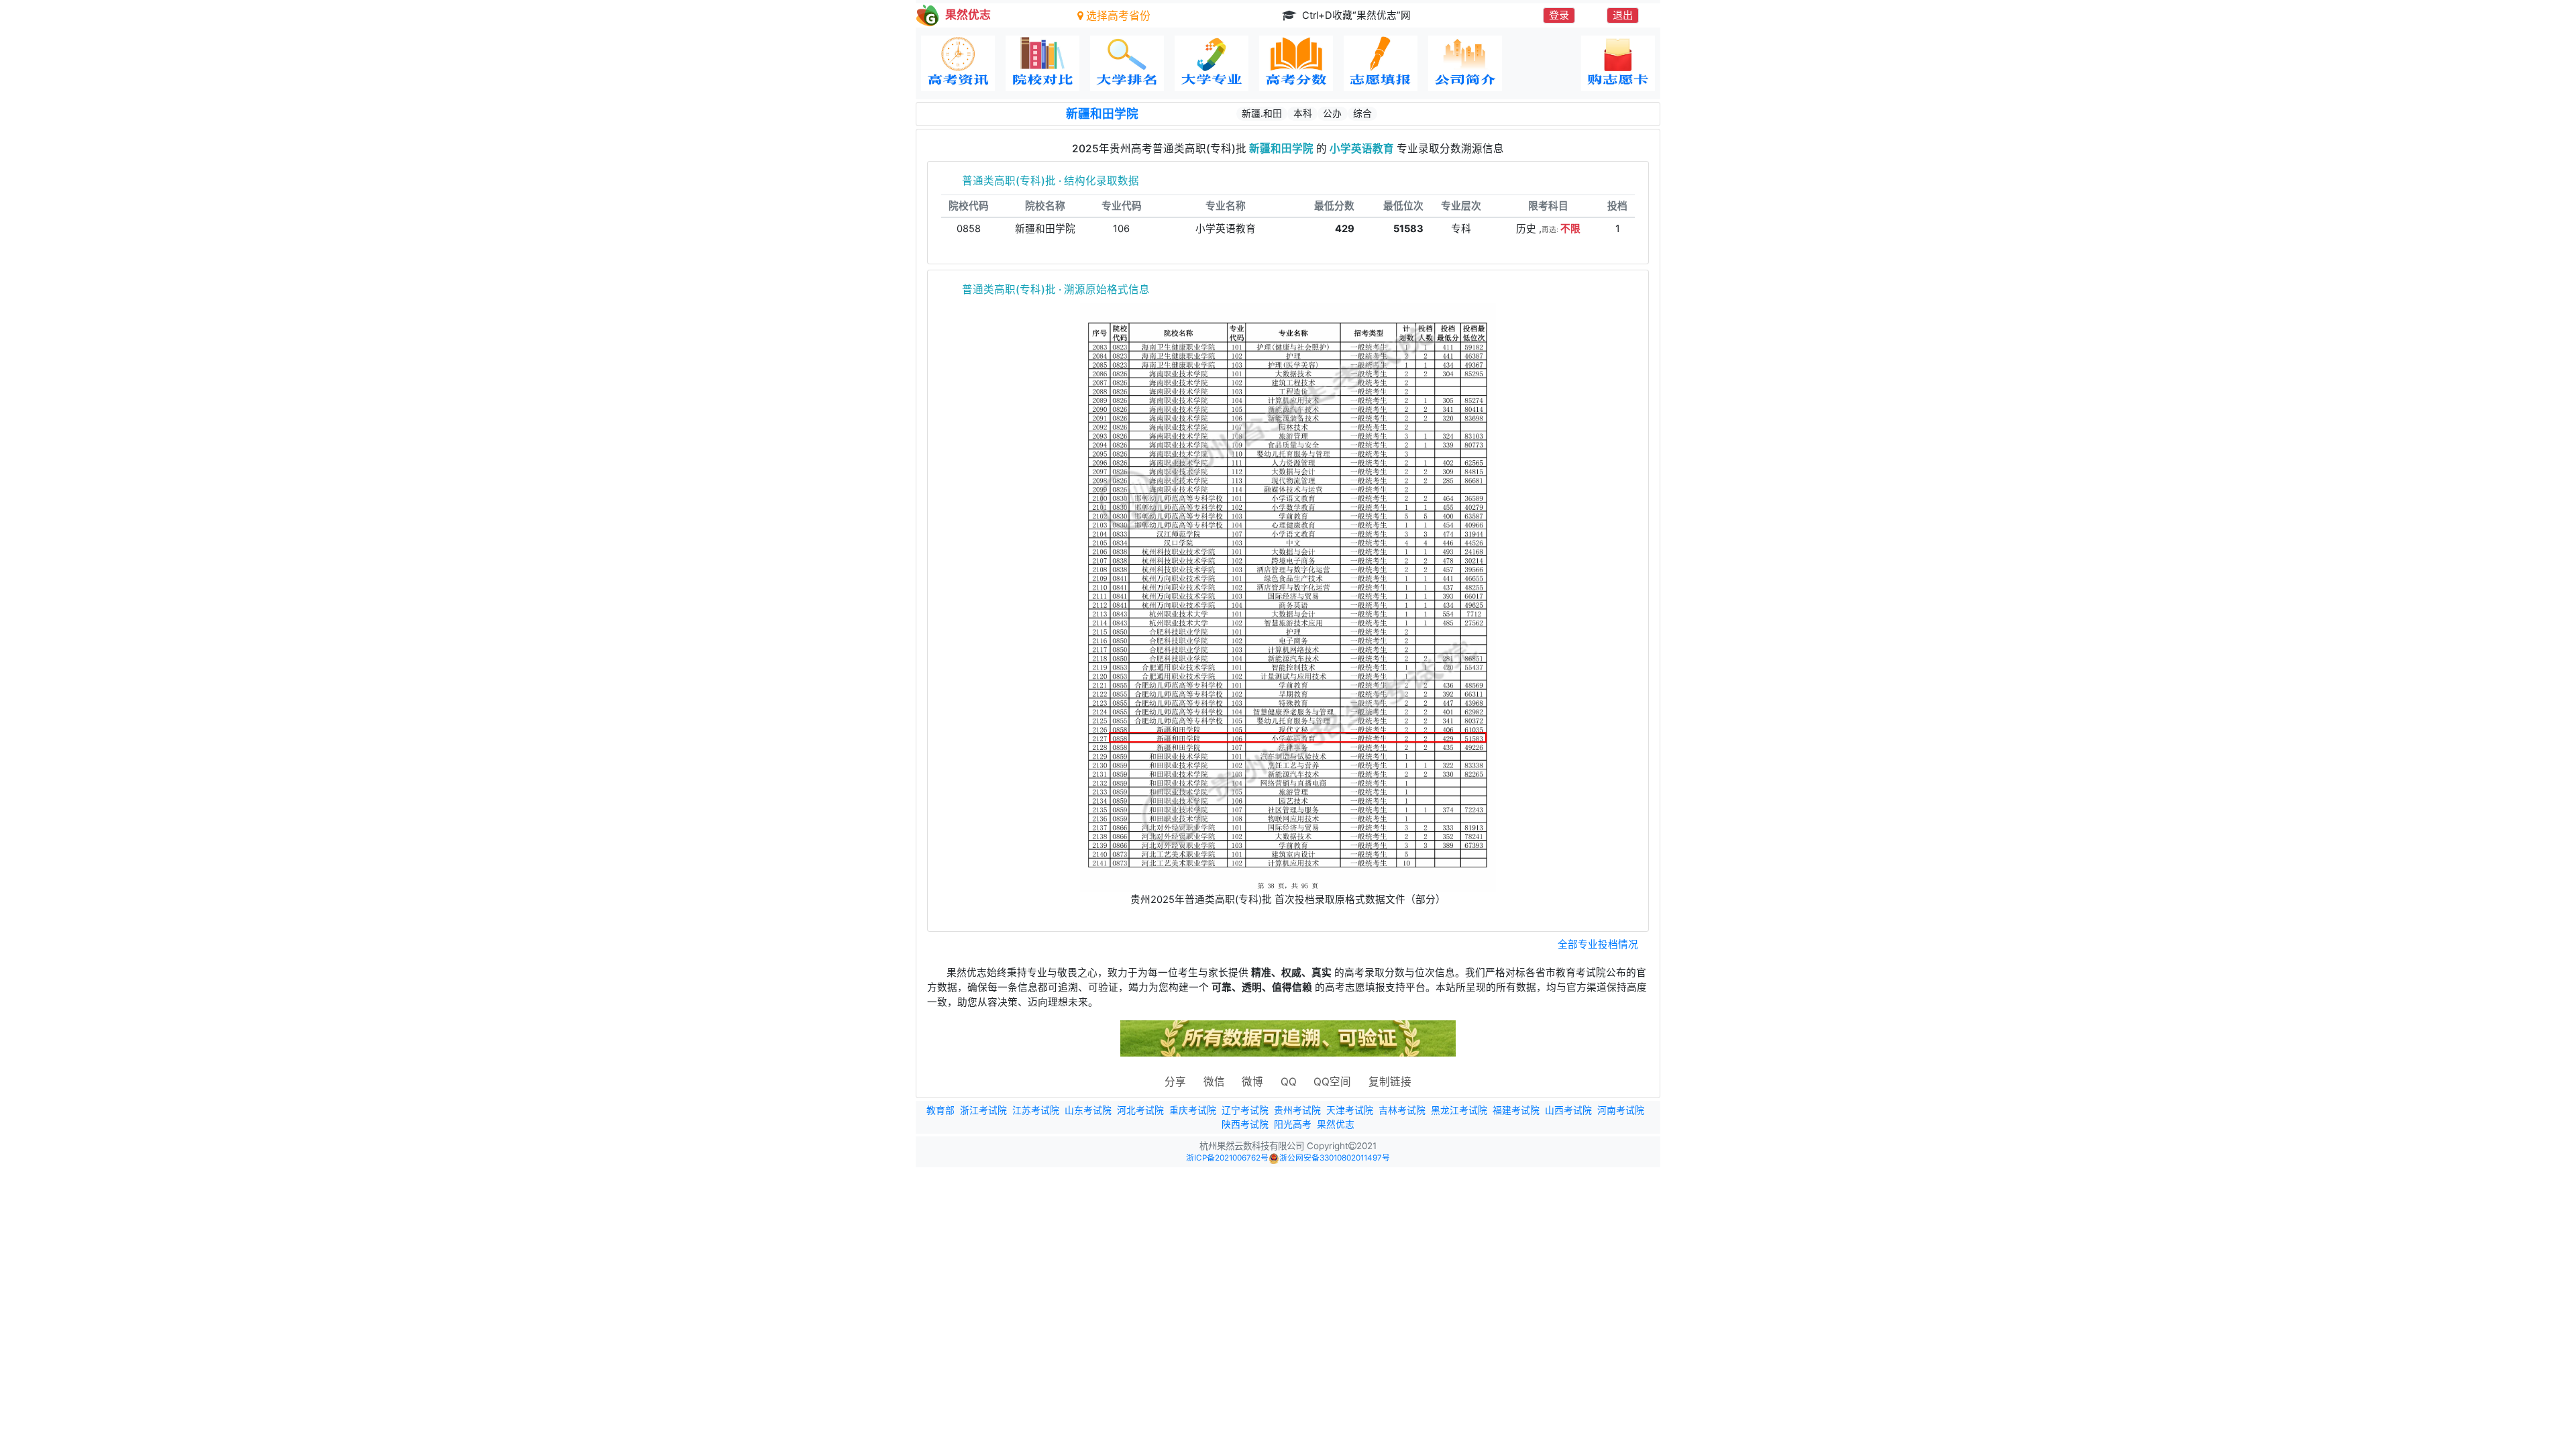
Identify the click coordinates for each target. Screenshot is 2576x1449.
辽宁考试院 (1245, 1110)
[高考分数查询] (1296, 63)
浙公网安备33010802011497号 (1335, 1158)
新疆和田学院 (1102, 114)
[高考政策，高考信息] (958, 63)
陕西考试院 (1245, 1124)
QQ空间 (1332, 1082)
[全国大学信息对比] (1042, 63)
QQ (1289, 1082)
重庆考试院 (1193, 1110)
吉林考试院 (1402, 1110)
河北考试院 (1140, 1110)
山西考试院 (1568, 1110)
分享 (1175, 1082)
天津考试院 (1350, 1110)
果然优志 (1336, 1124)
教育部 (941, 1110)
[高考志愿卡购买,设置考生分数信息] (1618, 63)
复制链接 (1390, 1082)
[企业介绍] (1465, 63)
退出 (1623, 15)
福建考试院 (1516, 1110)
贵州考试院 (1297, 1110)
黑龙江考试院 (1459, 1110)
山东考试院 (1088, 1110)
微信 (1214, 1082)
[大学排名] (1127, 63)
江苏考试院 (1036, 1110)
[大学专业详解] (1212, 63)
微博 (1252, 1082)
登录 (1559, 15)
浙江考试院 (983, 1110)
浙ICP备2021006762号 (1227, 1158)
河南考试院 (1621, 1110)
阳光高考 (1293, 1124)
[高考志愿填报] (1381, 63)
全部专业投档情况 (1598, 945)
